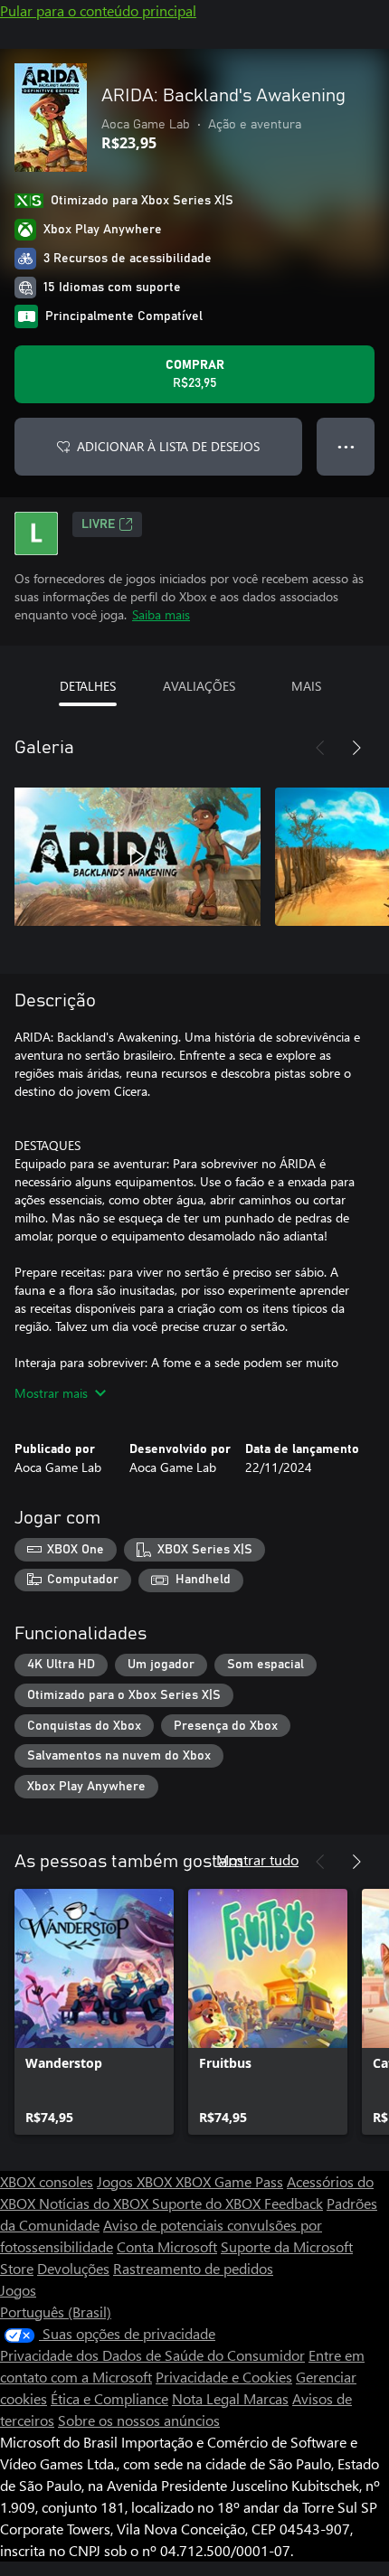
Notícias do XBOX (95, 2203)
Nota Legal (208, 2398)
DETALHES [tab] (88, 686)
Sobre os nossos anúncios (139, 2420)
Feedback (294, 2203)
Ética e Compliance (109, 2398)
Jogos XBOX (136, 2181)
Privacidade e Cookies (224, 2377)
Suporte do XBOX (208, 2203)
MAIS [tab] (306, 686)
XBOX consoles (47, 2181)
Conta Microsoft (167, 2246)
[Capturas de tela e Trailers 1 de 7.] (138, 856)
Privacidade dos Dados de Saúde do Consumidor (152, 2355)
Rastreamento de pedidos (193, 2268)
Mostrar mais (51, 1393)
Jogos (18, 2290)
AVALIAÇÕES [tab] (199, 686)
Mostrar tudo (257, 1859)
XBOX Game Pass (229, 2181)
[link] (94, 2012)
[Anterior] (320, 748)
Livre (98, 524)
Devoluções (73, 2268)
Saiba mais (161, 614)
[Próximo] (356, 748)
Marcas (266, 2398)
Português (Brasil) (56, 2312)
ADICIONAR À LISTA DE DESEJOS (168, 446)
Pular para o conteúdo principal (98, 10)
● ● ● (346, 446)
